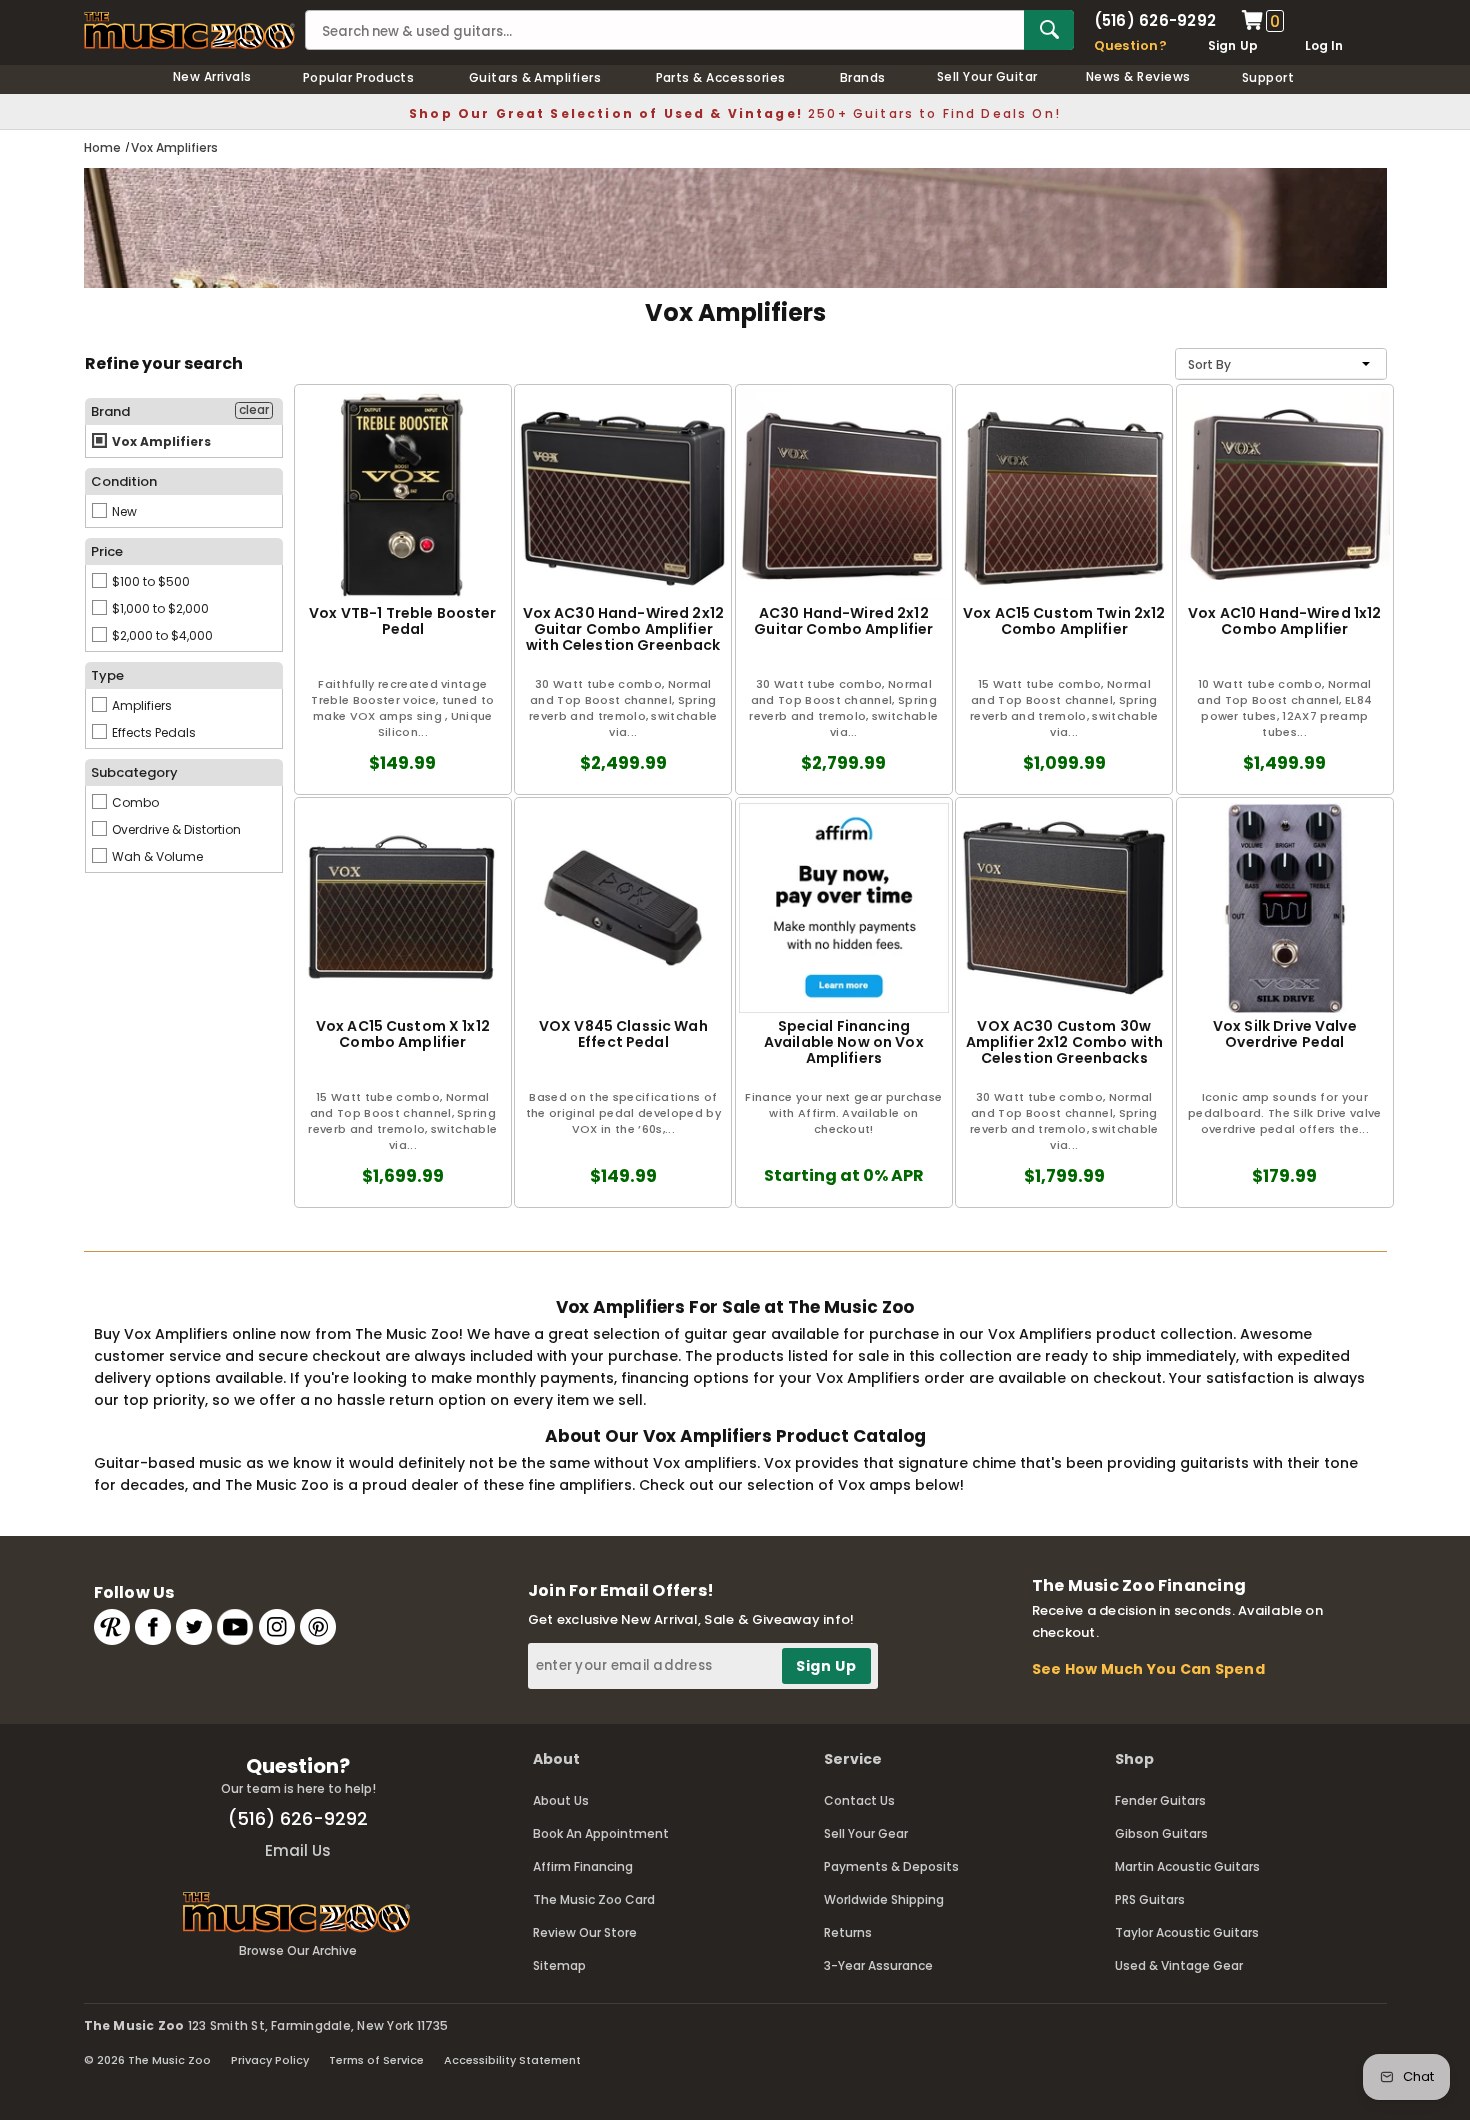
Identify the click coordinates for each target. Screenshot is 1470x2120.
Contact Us (859, 1800)
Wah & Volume (156, 856)
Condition (124, 481)
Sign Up (1233, 45)
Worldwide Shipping (884, 1899)
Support (1268, 77)
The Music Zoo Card (594, 1899)
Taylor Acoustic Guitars (1187, 1932)
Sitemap (559, 1965)
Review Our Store (585, 1932)
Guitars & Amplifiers (535, 77)
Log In (1324, 45)
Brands (863, 77)
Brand (110, 411)
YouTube (235, 1627)
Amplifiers (140, 705)
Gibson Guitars (1161, 1833)
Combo (134, 802)
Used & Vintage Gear (1179, 1965)
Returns (848, 1932)
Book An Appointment (601, 1833)
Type (107, 675)
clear (254, 410)
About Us (561, 1800)
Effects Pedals (152, 732)
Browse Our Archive (298, 1950)
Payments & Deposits (891, 1866)
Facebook (153, 1627)
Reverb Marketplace (112, 1627)
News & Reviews (1138, 76)
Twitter (194, 1627)
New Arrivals (212, 76)
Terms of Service (376, 2060)
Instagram (277, 1627)
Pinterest (318, 1627)
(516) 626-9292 (1155, 20)
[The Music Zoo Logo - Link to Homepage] (190, 30)
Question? (1130, 45)
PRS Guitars (1150, 1899)
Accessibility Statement (512, 2060)
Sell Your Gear (866, 1833)
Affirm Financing (583, 1866)
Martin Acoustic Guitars (1187, 1866)
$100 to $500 (149, 581)
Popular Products (359, 77)
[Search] (1049, 30)
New (123, 511)
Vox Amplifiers (160, 441)
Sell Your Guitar (987, 76)
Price (107, 551)
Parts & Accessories (721, 77)
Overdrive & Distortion (175, 829)
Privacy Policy (270, 2060)
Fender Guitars (1160, 1800)
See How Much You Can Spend (1148, 1669)
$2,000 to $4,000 (161, 635)
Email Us (298, 1850)
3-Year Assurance (878, 1965)
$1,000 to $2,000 (159, 608)
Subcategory (134, 772)
